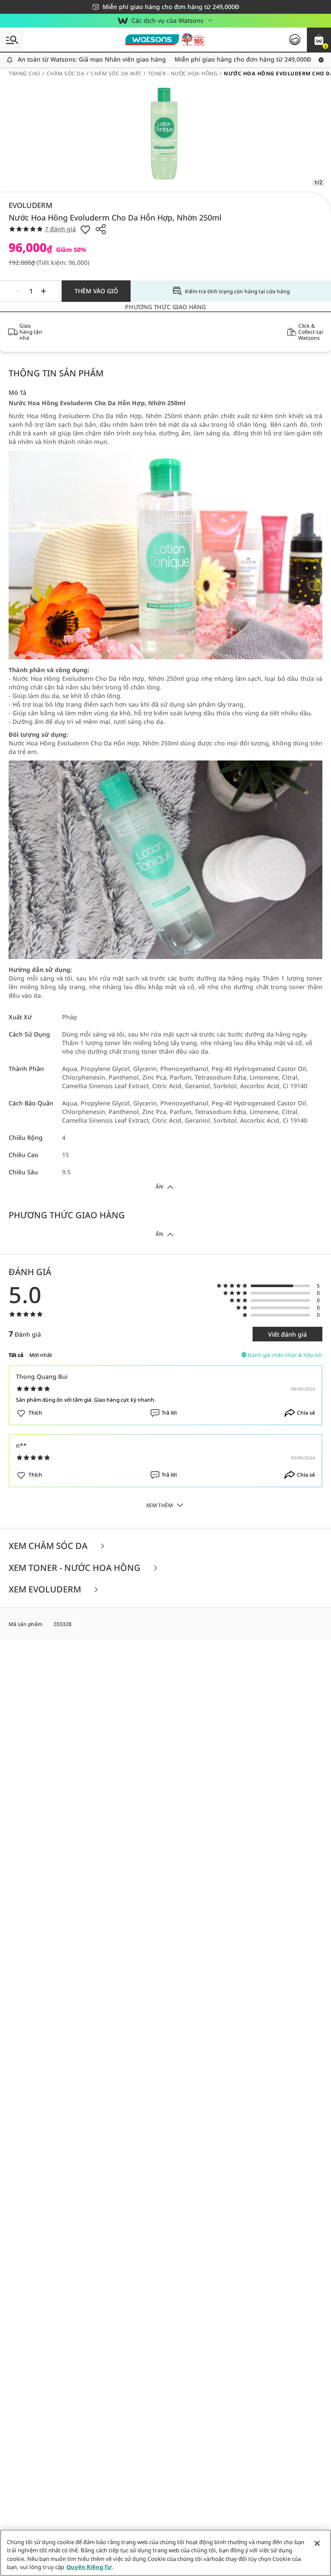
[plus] (44, 291)
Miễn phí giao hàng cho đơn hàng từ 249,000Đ (226, 59)
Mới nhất (41, 1355)
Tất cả (16, 1355)
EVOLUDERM (31, 205)
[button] (319, 40)
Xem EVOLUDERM (46, 1590)
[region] (165, 2553)
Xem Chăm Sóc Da (49, 1546)
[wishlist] (85, 229)
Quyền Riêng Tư (89, 2567)
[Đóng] (317, 2543)
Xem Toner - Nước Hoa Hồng (76, 1568)
